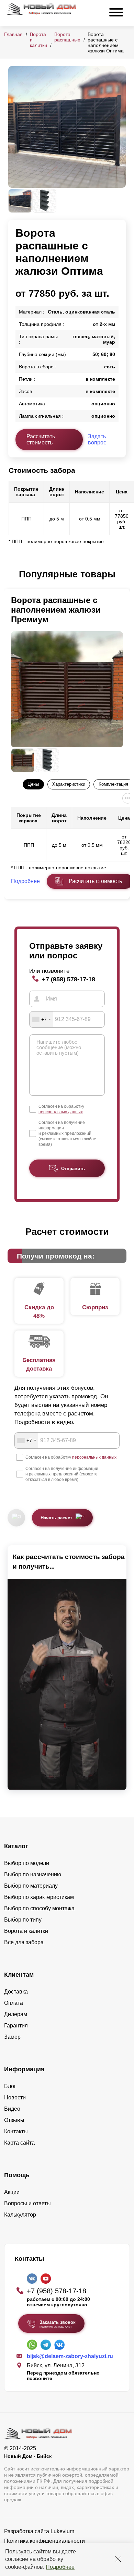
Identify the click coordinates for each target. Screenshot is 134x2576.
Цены (33, 784)
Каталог (16, 1846)
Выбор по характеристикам (39, 1897)
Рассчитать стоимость (41, 439)
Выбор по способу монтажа (39, 1908)
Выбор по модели (27, 1863)
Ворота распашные (67, 37)
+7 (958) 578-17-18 (69, 979)
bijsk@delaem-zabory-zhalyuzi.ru (70, 2356)
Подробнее (60, 2567)
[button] (12, 575)
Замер (12, 2037)
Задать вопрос (97, 439)
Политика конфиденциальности (44, 2541)
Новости (15, 2097)
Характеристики (69, 784)
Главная (13, 34)
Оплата (14, 2003)
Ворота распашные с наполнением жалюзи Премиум (56, 610)
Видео (12, 2109)
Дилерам (16, 2014)
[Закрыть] (118, 2559)
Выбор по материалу (31, 1886)
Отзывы (14, 2120)
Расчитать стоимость (95, 881)
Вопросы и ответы (27, 2203)
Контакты (16, 2131)
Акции (12, 2192)
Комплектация (113, 784)
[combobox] (41, 1019)
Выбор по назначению (33, 1874)
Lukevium (62, 2531)
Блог (10, 2086)
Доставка (16, 1992)
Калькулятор (20, 2215)
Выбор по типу (23, 1920)
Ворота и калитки (26, 1931)
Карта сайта (19, 2143)
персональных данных (61, 1112)
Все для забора (24, 1942)
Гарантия (16, 2026)
